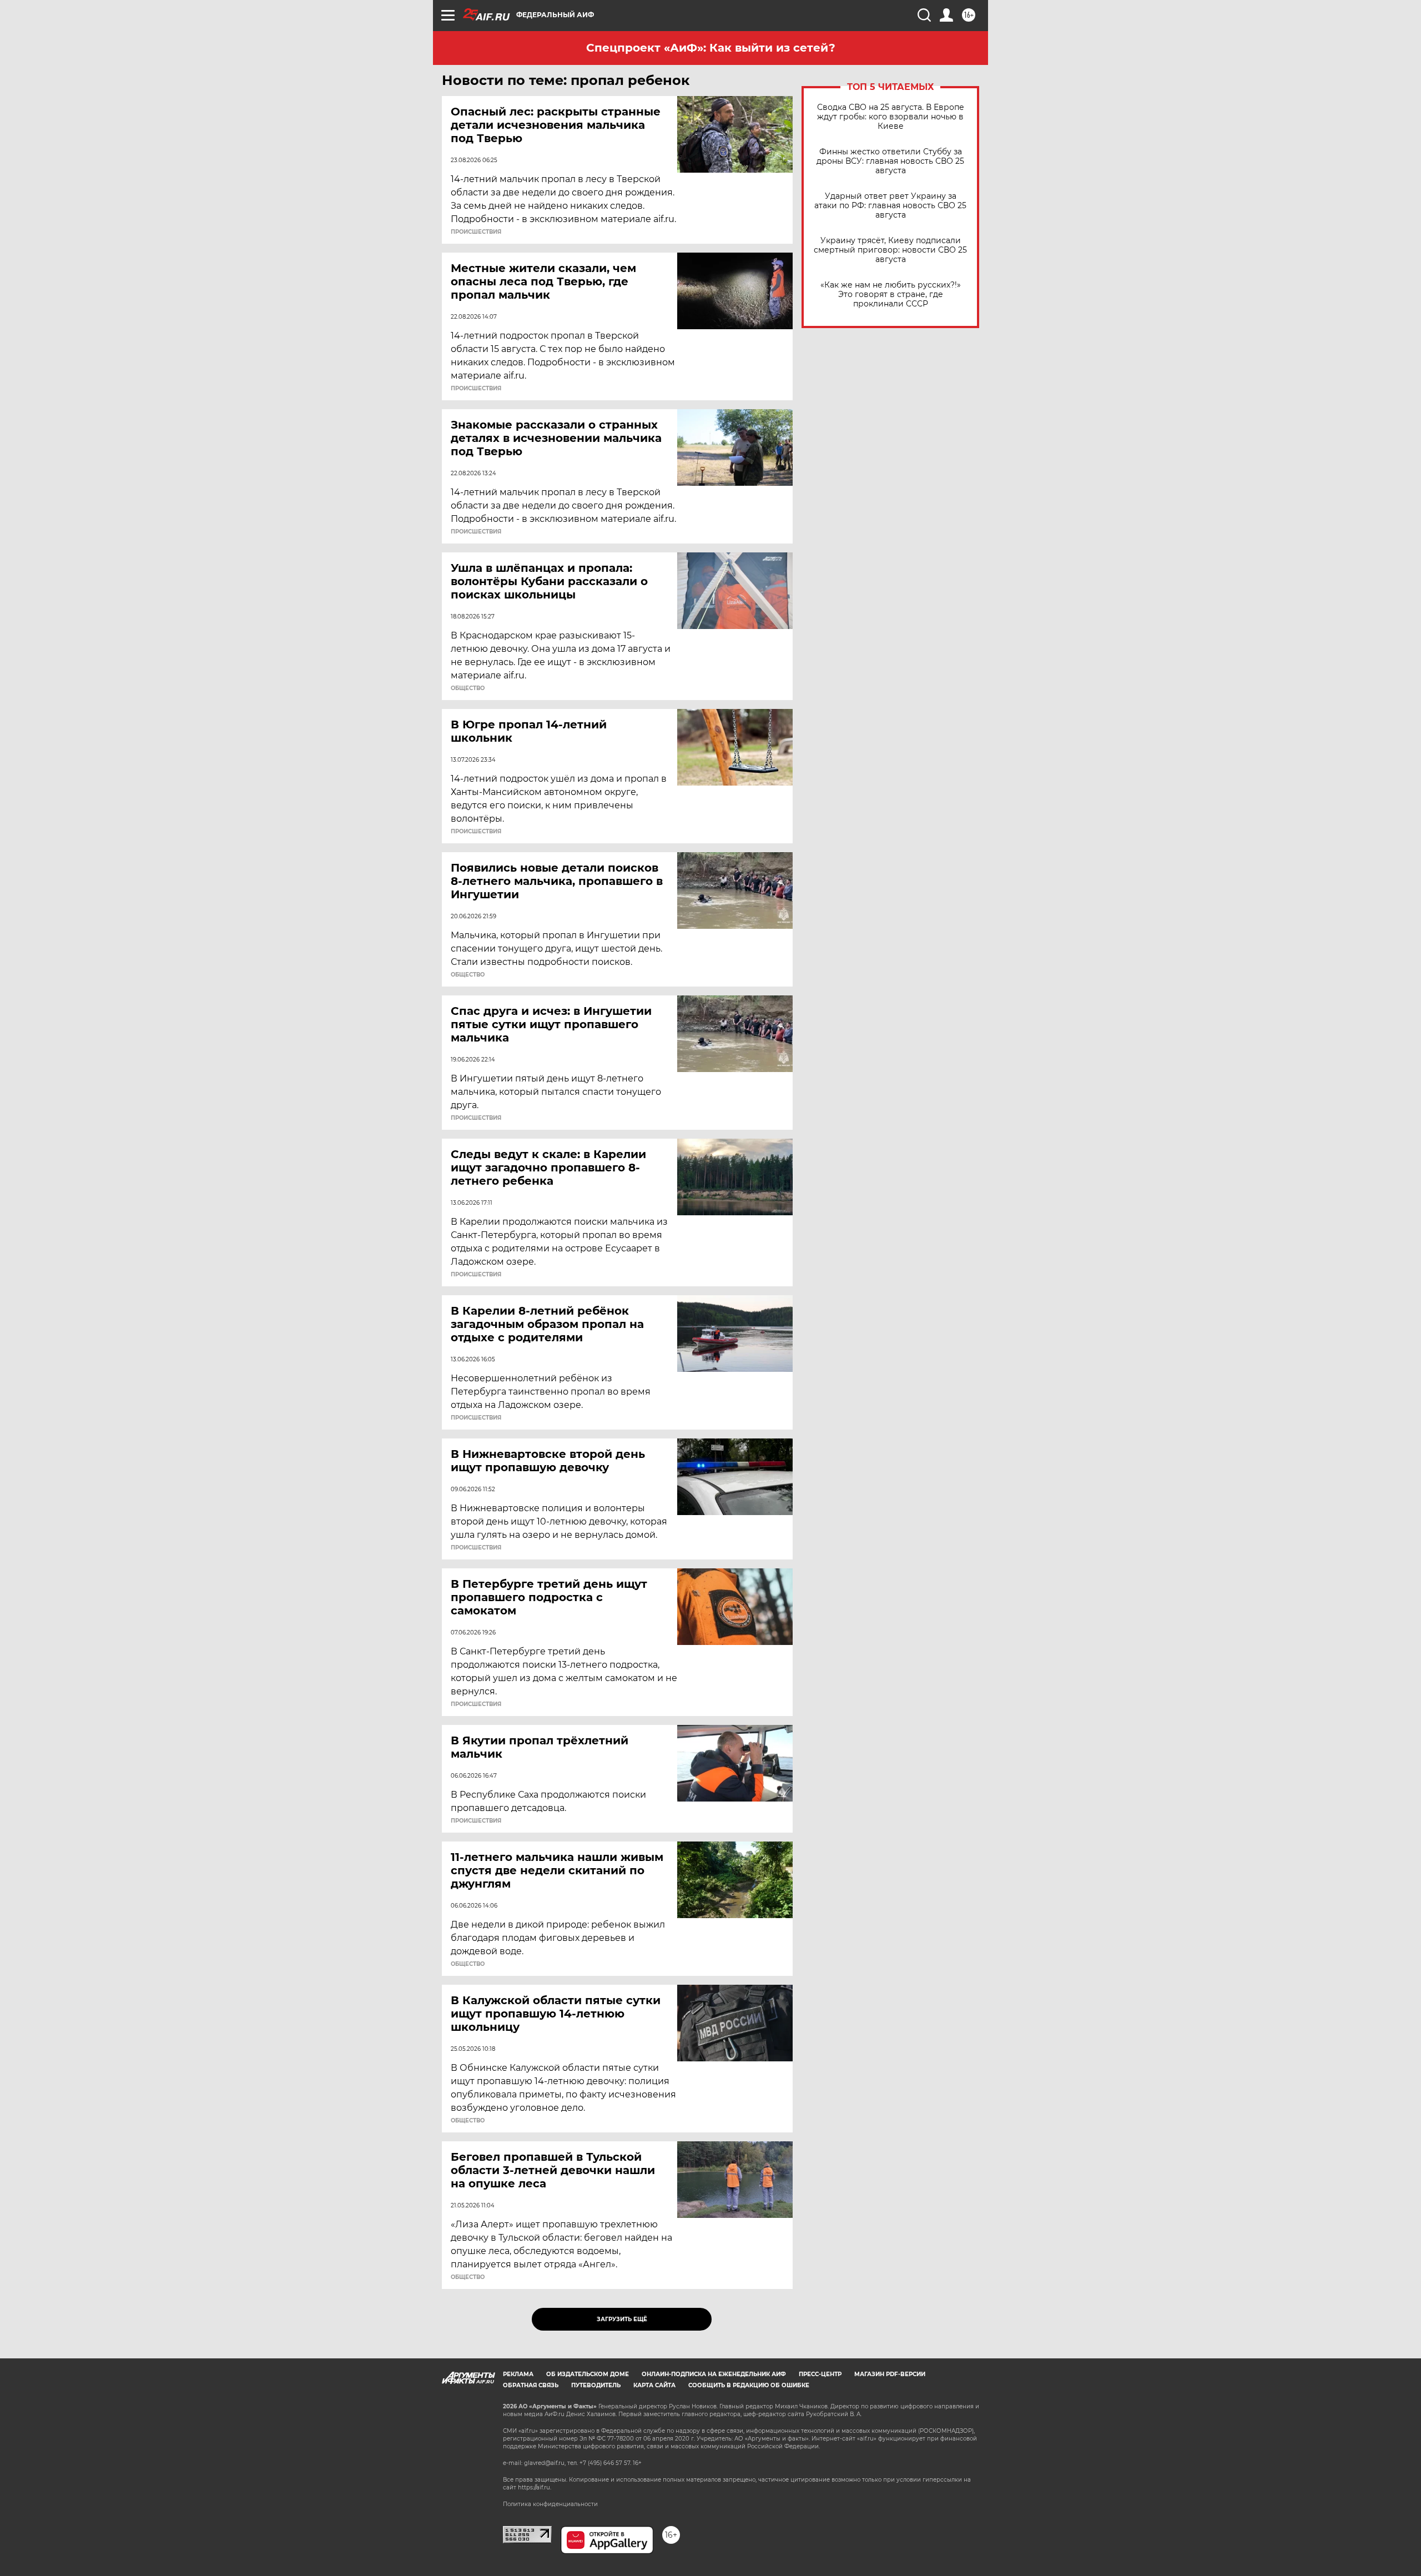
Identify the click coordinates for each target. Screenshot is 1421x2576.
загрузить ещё (622, 2319)
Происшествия (476, 232)
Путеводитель (596, 2385)
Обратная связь (531, 2385)
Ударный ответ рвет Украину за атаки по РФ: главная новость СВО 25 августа (890, 206)
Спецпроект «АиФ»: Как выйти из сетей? (711, 48)
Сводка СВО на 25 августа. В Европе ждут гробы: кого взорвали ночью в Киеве (891, 117)
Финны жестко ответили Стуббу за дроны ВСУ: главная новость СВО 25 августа (890, 161)
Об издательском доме (588, 2374)
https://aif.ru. (535, 2487)
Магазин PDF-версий (890, 2374)
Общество (468, 688)
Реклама (518, 2374)
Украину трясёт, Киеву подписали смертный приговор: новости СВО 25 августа (890, 250)
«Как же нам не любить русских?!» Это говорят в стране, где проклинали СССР (891, 295)
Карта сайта (654, 2385)
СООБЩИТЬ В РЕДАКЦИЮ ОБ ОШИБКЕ (749, 2385)
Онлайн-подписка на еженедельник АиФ (714, 2374)
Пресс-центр (820, 2374)
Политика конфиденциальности (550, 2504)
